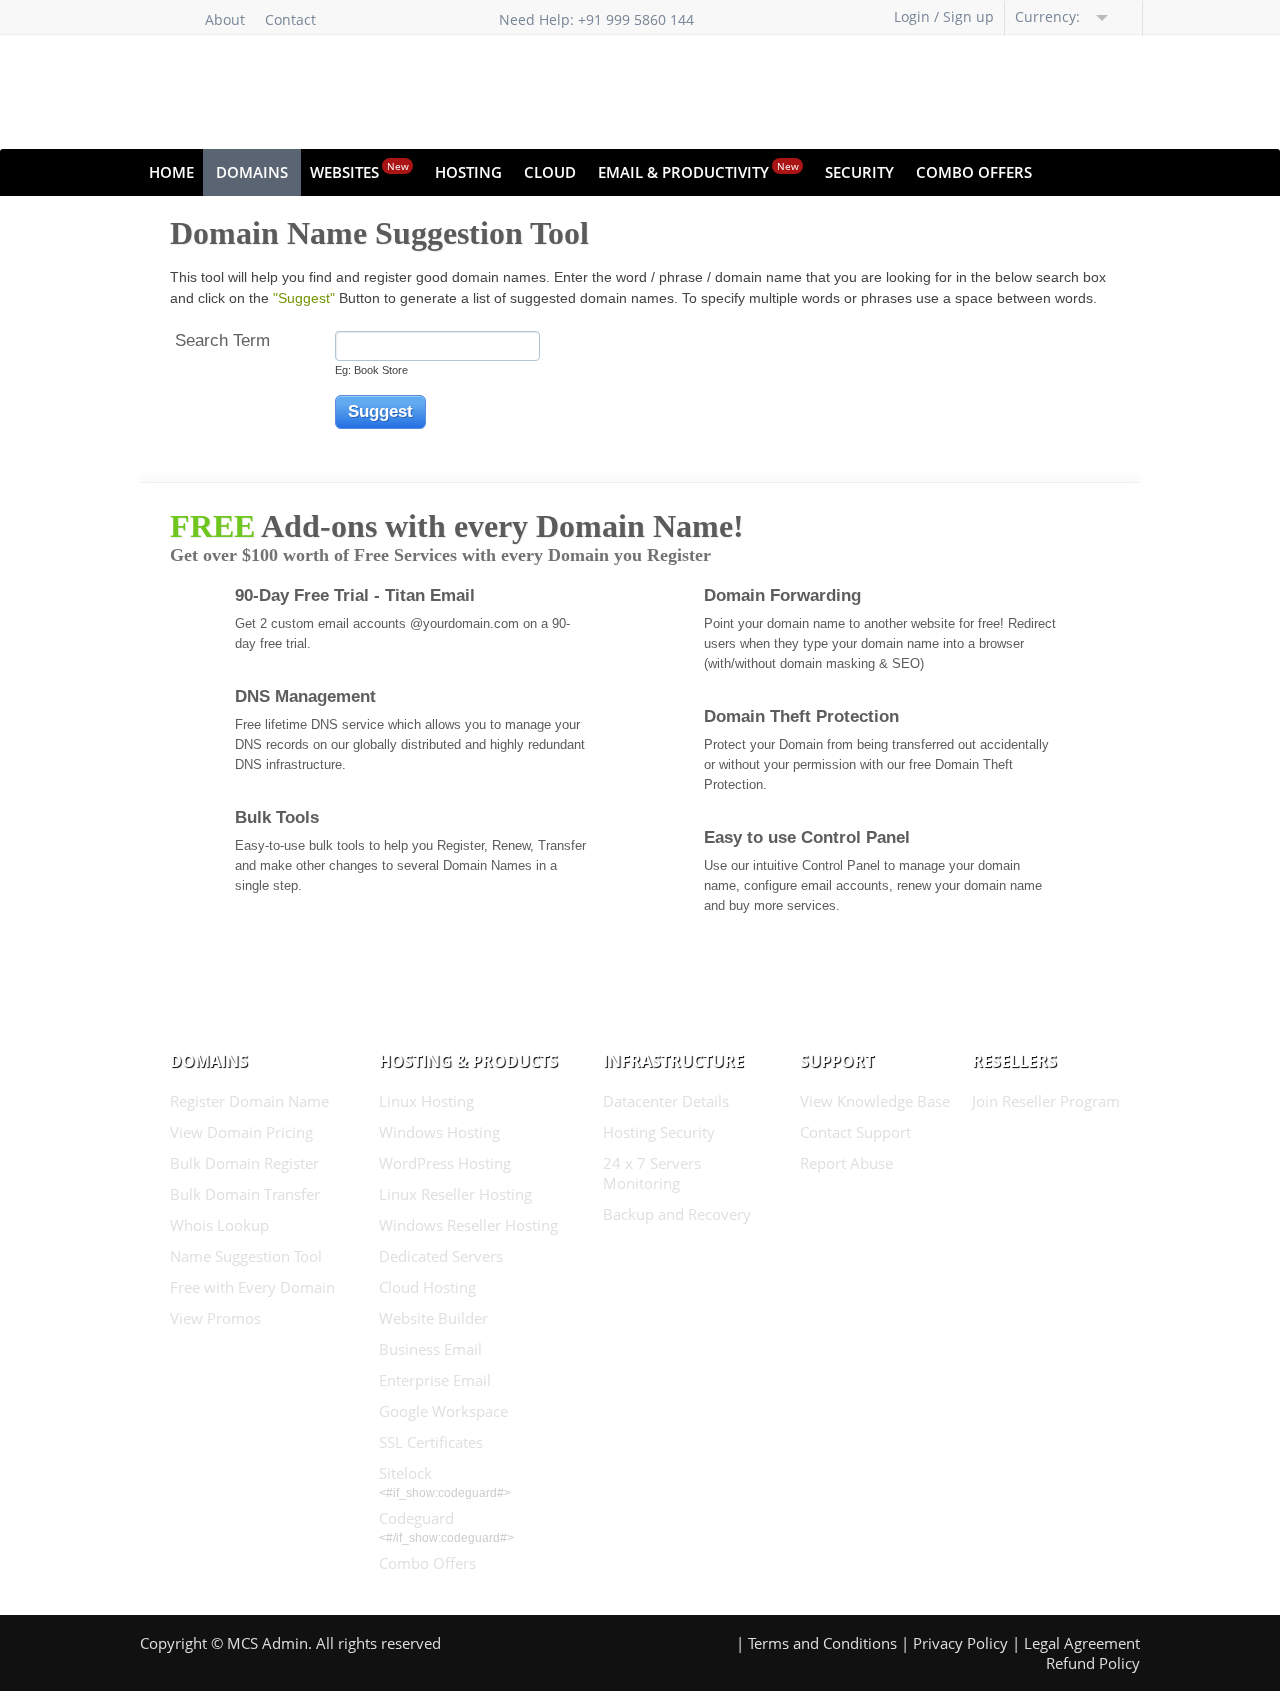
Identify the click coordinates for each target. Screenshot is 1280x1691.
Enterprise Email (435, 1380)
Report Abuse (846, 1163)
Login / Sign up (944, 16)
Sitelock (405, 1473)
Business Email (430, 1349)
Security (859, 172)
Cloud (550, 172)
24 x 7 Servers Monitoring (652, 1173)
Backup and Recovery (677, 1214)
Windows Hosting (439, 1132)
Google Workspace (443, 1411)
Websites (359, 170)
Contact (290, 19)
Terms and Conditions (822, 1643)
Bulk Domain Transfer (245, 1194)
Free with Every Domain (252, 1287)
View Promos (215, 1318)
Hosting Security (659, 1132)
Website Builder (433, 1318)
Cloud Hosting (427, 1287)
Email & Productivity (698, 170)
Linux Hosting (426, 1101)
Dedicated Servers (441, 1256)
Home (171, 172)
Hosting (468, 172)
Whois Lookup (219, 1225)
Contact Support (855, 1132)
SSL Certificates (431, 1442)
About (225, 19)
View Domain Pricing (241, 1132)
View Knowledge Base (875, 1101)
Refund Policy (1093, 1663)
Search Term (222, 340)
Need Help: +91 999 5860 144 (596, 19)
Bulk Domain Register (244, 1163)
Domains (252, 172)
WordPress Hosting (445, 1163)
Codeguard (416, 1518)
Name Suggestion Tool (246, 1256)
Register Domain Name (249, 1101)
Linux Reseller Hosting (455, 1194)
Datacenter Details (666, 1101)
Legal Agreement (1082, 1643)
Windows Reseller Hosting (468, 1225)
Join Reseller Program (1046, 1101)
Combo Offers (974, 172)
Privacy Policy (960, 1643)
